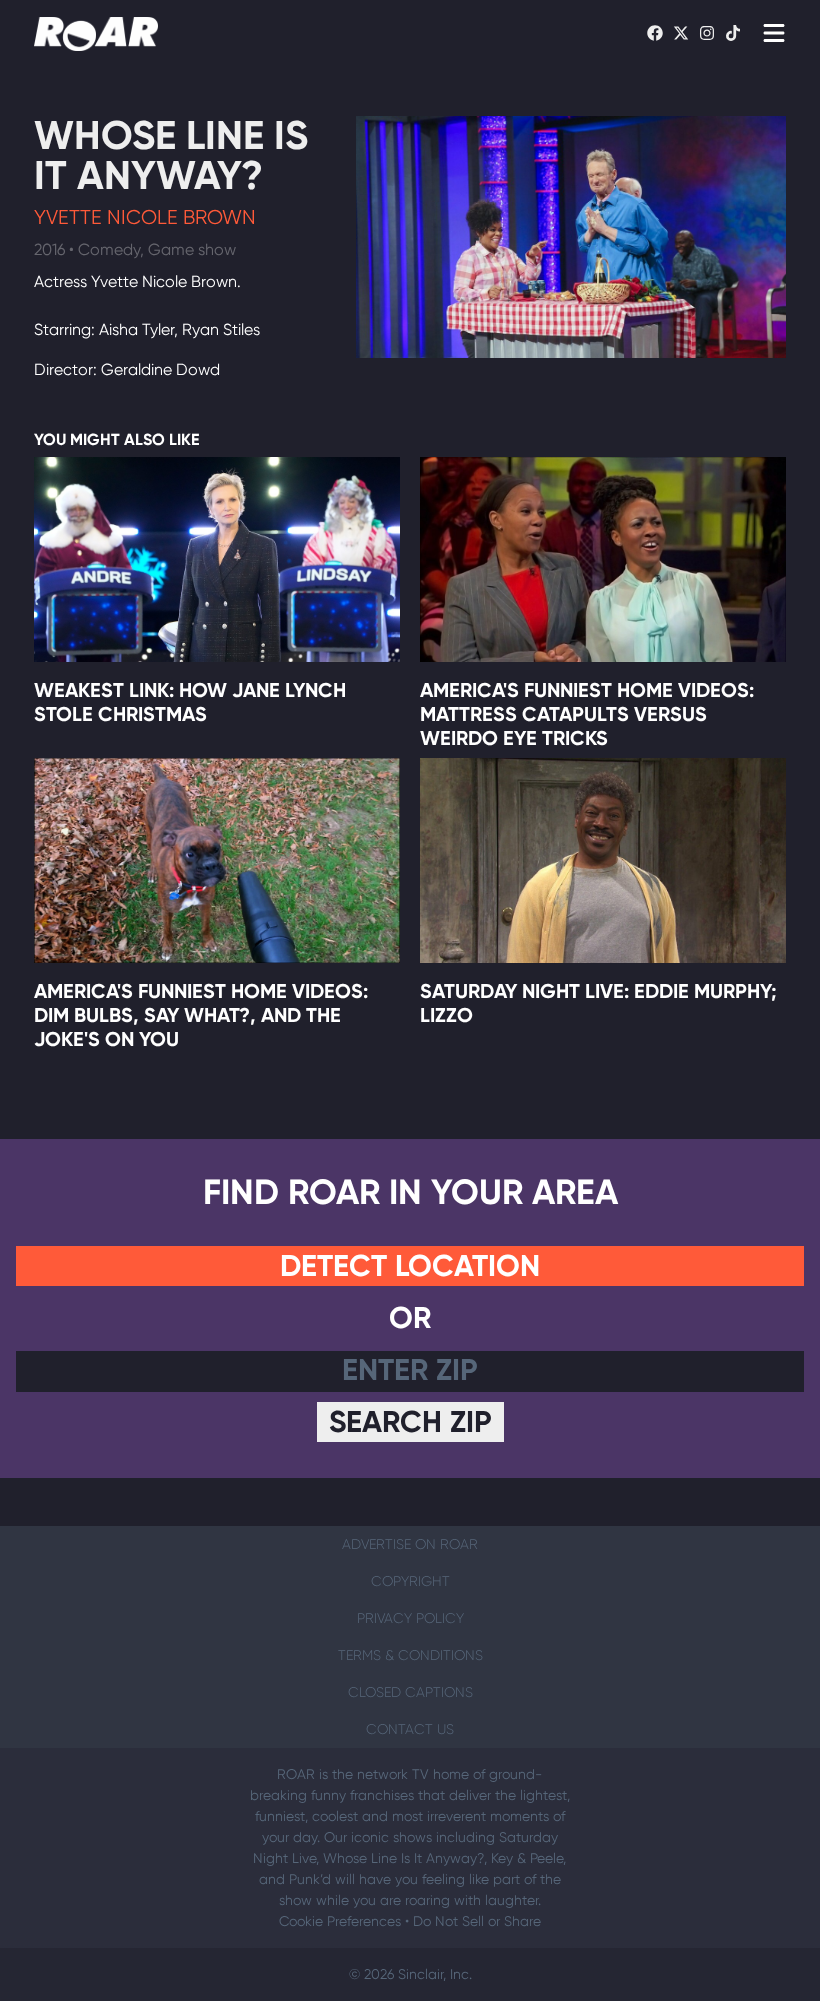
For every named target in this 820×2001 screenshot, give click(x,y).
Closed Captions (410, 1692)
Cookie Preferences (340, 1921)
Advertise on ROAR (410, 1544)
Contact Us (410, 1729)
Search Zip (410, 1422)
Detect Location (410, 1266)
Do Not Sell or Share (477, 1921)
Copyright (410, 1581)
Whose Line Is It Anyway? (171, 155)
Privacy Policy (410, 1618)
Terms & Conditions (410, 1655)
